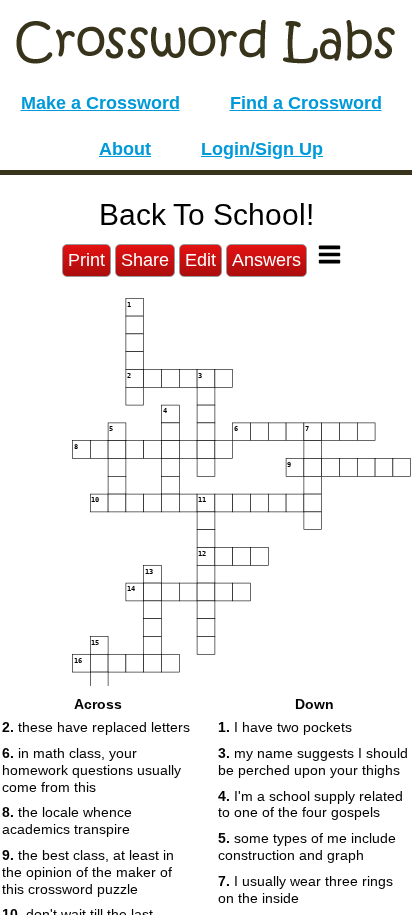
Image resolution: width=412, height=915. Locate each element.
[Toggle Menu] (329, 254)
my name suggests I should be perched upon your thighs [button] (313, 761)
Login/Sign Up (262, 149)
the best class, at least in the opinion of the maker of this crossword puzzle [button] (88, 872)
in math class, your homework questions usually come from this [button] (91, 770)
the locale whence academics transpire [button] (67, 820)
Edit (200, 260)
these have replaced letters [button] (96, 727)
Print (86, 260)
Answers (266, 260)
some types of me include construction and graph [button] (307, 846)
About (125, 149)
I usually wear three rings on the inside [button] (305, 889)
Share (145, 260)
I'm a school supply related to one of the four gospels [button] (310, 804)
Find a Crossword (306, 103)
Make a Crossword (100, 103)
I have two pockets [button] (285, 727)
